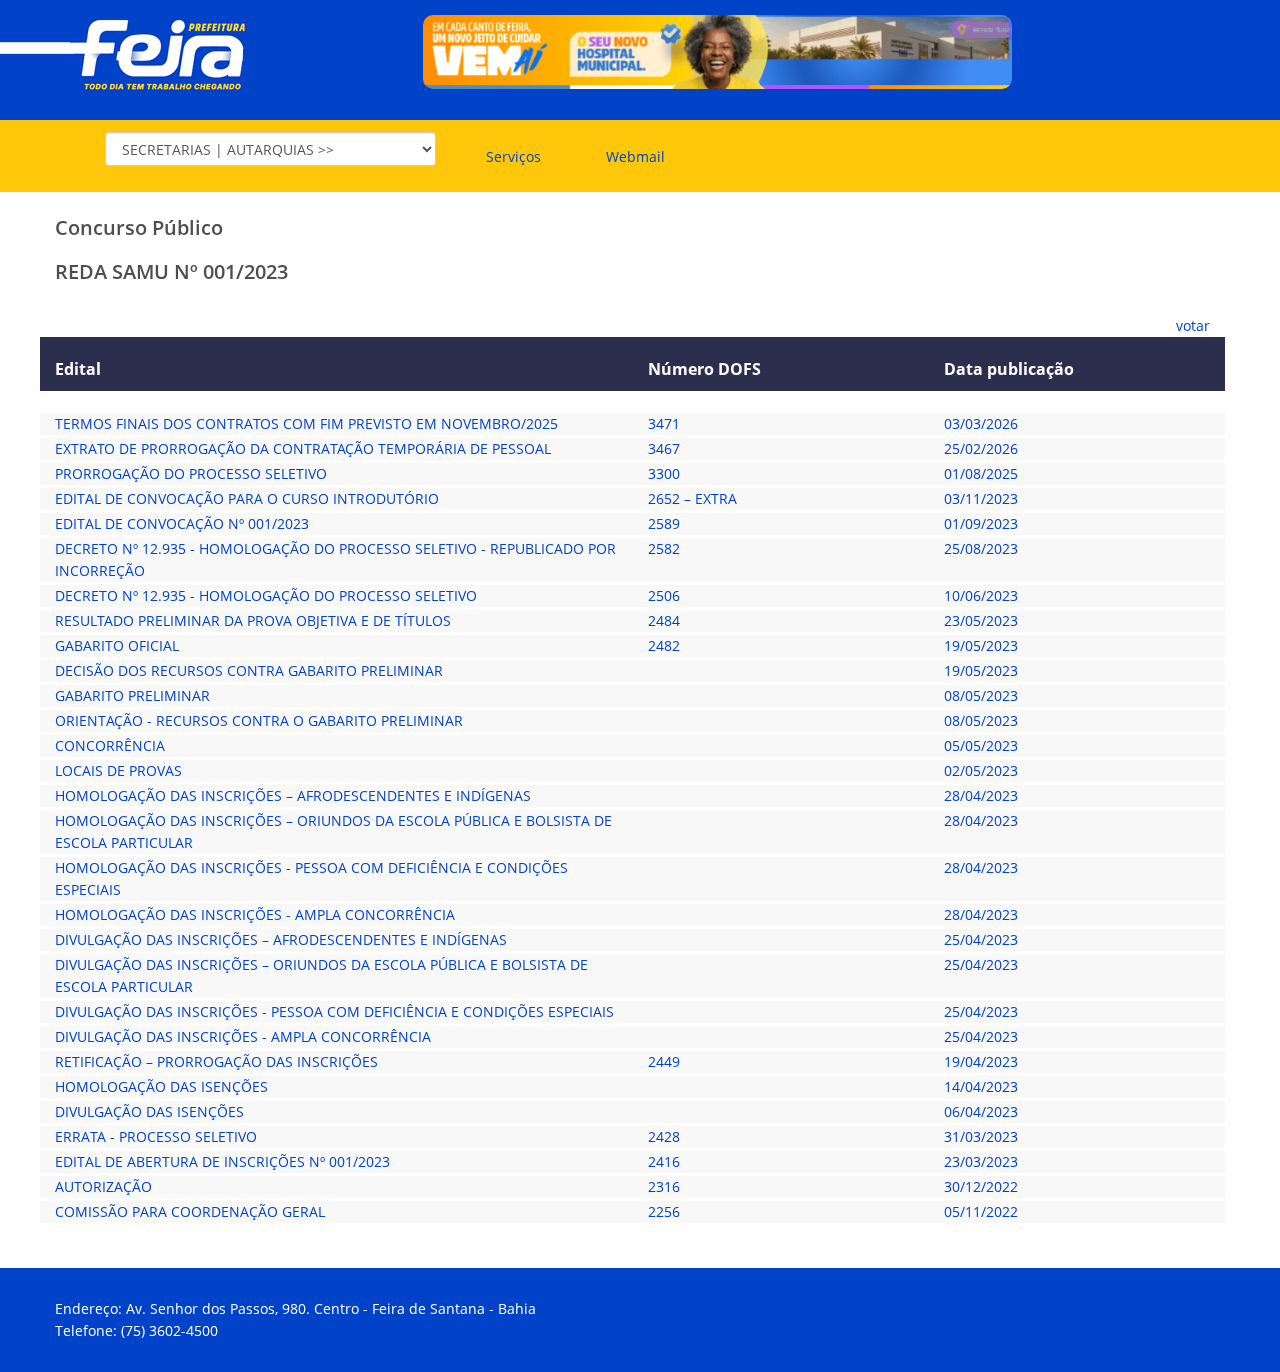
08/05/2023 (981, 695)
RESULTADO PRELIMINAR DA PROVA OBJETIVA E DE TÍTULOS (253, 620)
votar (1193, 325)
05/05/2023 (981, 745)
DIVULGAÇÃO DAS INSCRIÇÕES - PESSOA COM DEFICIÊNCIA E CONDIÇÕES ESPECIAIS (334, 1011)
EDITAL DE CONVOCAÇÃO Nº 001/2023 (182, 523)
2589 (664, 523)
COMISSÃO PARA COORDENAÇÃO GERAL (190, 1211)
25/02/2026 (981, 448)
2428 (664, 1136)
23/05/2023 (981, 620)
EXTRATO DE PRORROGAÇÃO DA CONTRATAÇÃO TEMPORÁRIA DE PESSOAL (303, 448)
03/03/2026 (981, 423)
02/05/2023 (981, 770)
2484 (664, 620)
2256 (664, 1211)
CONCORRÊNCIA (110, 745)
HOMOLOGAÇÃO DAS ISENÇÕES (161, 1086)
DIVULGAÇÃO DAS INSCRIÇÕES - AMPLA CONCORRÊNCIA (243, 1036)
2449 (664, 1061)
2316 (664, 1186)
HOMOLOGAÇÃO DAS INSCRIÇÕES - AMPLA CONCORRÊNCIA (255, 914)
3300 (664, 473)
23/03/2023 (981, 1161)
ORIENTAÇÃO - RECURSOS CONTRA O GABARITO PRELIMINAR (259, 720)
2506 (664, 595)
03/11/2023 (981, 498)
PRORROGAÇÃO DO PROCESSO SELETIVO (191, 473)
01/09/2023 (981, 523)
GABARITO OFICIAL (117, 645)
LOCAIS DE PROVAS (118, 770)
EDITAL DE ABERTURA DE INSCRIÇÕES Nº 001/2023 (222, 1161)
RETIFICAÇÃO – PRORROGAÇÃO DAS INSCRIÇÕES (216, 1061)
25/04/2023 (981, 939)
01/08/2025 (981, 473)
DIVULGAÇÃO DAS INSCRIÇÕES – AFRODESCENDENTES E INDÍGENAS (281, 939)
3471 (664, 423)
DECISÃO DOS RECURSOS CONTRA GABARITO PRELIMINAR (249, 670)
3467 (664, 448)
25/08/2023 (981, 548)
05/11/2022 (981, 1211)
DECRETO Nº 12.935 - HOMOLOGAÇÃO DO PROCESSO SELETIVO (266, 595)
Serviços (513, 156)
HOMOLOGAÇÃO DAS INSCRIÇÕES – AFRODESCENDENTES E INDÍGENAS (293, 795)
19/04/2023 (981, 1061)
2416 (664, 1161)
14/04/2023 (981, 1086)
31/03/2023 (981, 1136)
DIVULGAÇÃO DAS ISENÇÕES (149, 1111)
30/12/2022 (981, 1186)
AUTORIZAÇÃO (103, 1186)
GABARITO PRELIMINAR (132, 695)
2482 (664, 645)
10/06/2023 (981, 595)
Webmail (635, 156)
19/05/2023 (981, 645)
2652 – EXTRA (692, 498)
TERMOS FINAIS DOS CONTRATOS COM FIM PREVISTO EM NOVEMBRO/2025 (306, 423)
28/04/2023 (981, 795)
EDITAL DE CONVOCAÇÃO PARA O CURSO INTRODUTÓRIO (247, 498)
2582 (664, 548)
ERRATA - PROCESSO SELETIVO (156, 1136)
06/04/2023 (981, 1111)
